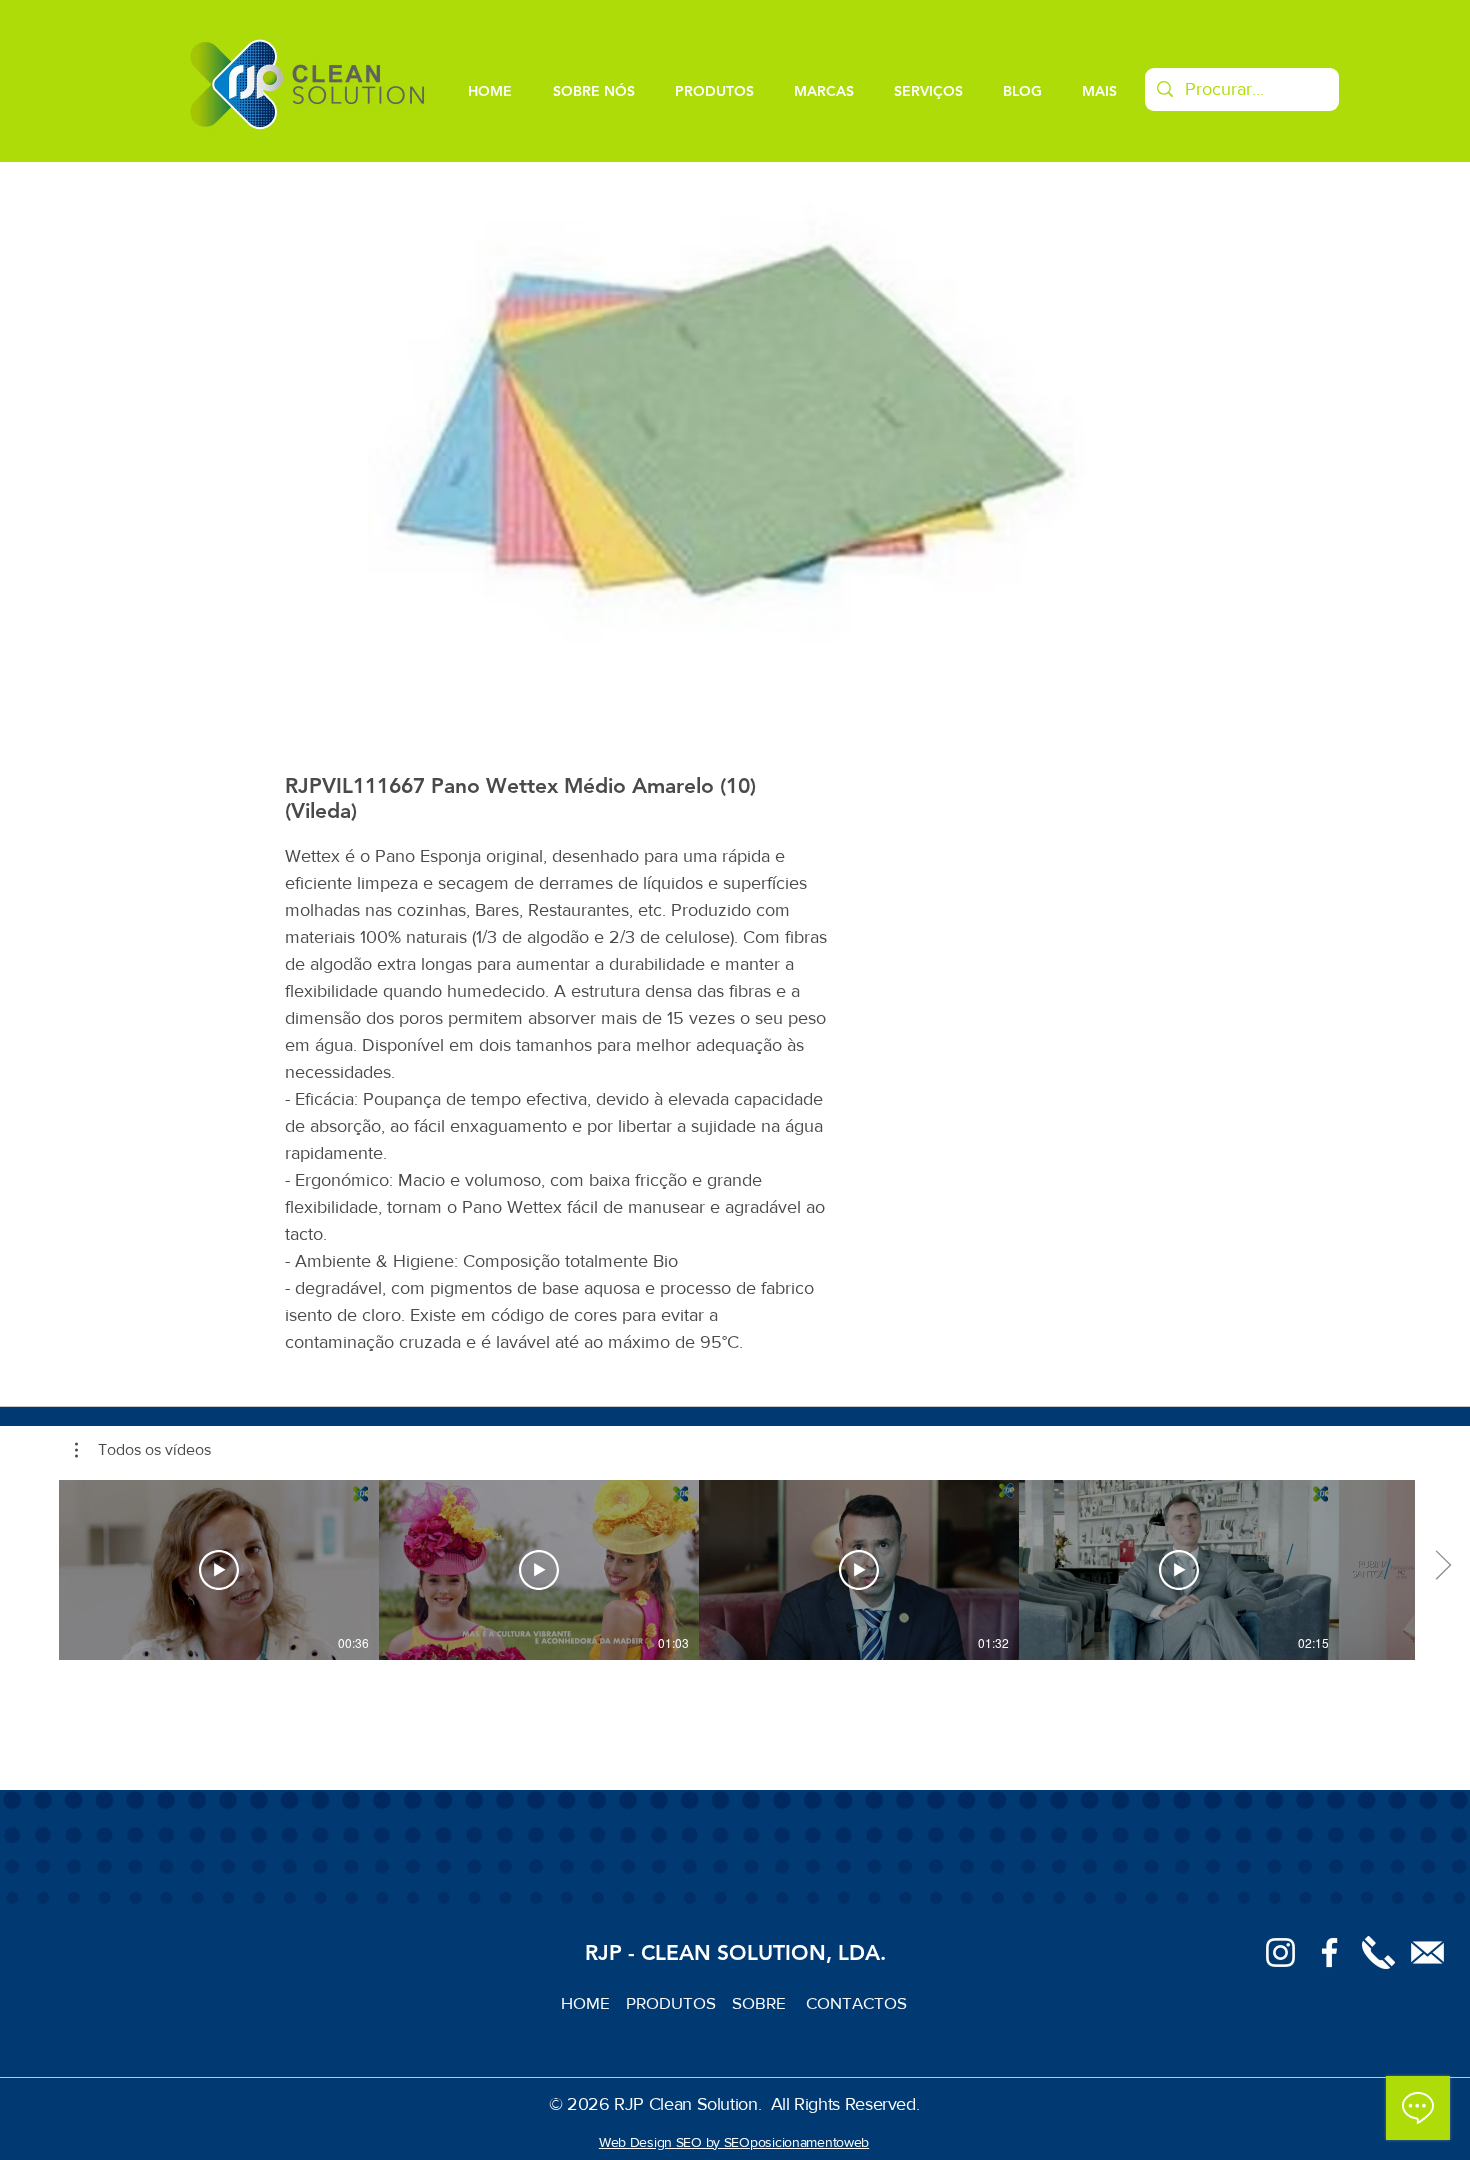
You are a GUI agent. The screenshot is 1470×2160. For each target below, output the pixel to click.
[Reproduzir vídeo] (219, 1570)
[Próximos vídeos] (1442, 1566)
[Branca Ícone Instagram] (1280, 1952)
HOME (593, 2002)
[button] (143, 1450)
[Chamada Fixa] (1378, 1952)
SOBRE (761, 2002)
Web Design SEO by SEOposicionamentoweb (734, 2142)
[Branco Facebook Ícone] (1329, 1952)
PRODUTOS (679, 2002)
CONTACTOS (856, 2002)
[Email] (1427, 1952)
